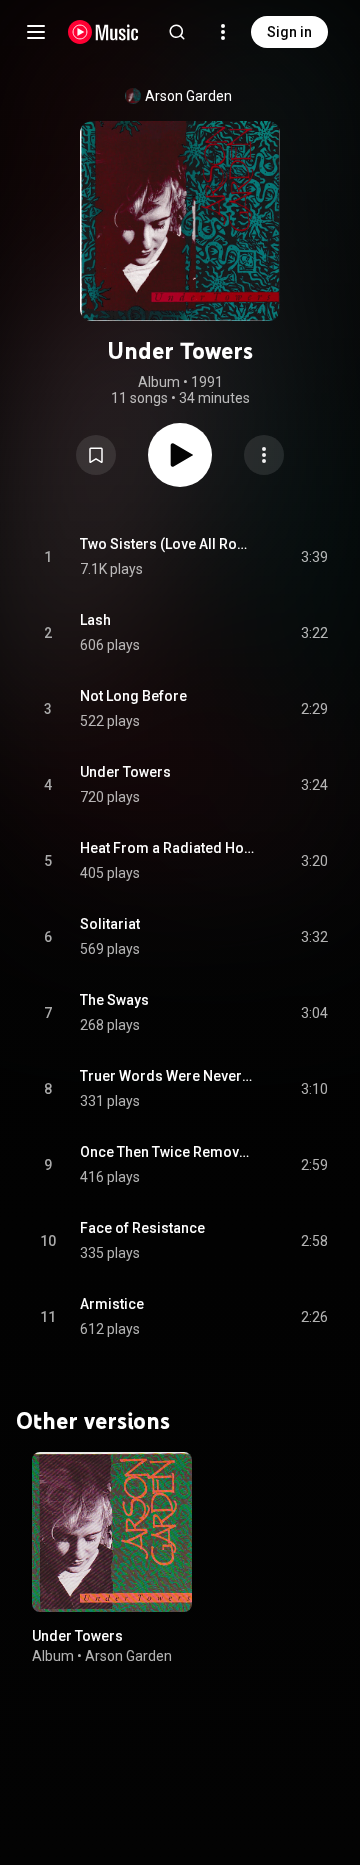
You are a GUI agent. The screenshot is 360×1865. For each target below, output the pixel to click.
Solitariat (110, 924)
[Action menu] (264, 455)
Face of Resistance (142, 1228)
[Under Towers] (112, 1532)
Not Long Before (133, 696)
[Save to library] (96, 455)
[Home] (103, 32)
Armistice (112, 1304)
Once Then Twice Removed (167, 1152)
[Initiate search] (177, 32)
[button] (96, 455)
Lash (95, 620)
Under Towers (125, 772)
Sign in (289, 32)
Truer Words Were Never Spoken (167, 1076)
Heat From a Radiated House (167, 848)
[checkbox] (314, 557)
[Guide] (36, 32)
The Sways (114, 1000)
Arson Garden (188, 96)
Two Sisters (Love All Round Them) (167, 544)
